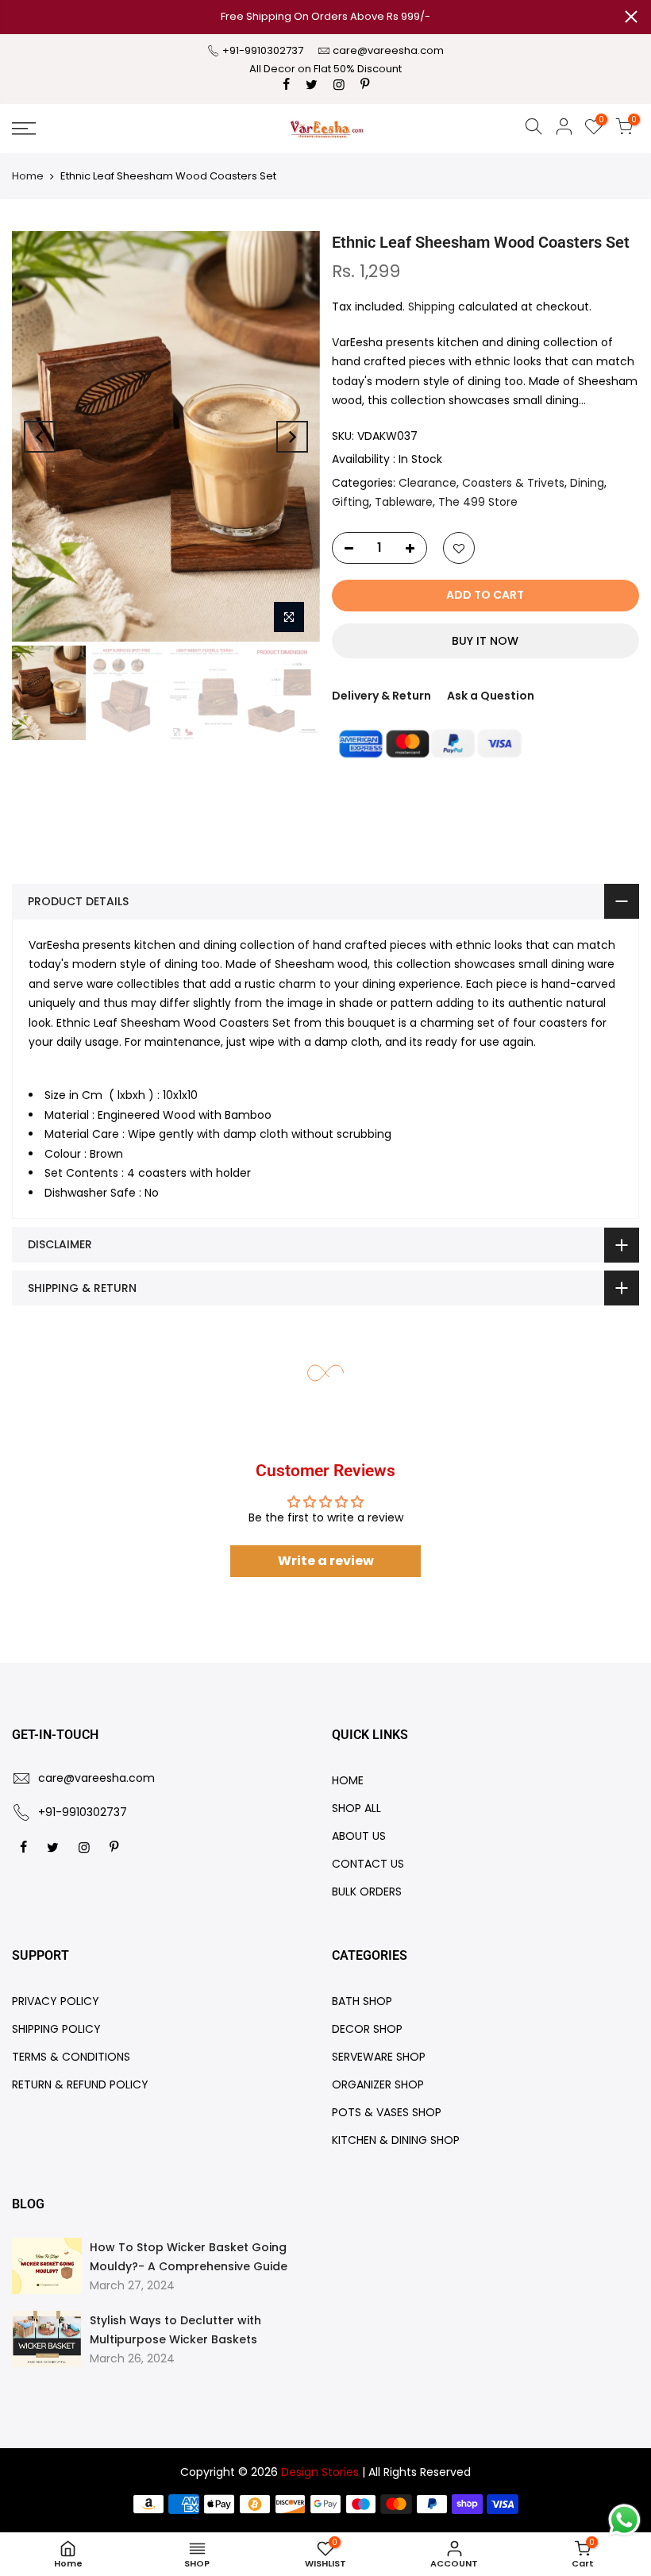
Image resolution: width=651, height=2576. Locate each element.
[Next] (292, 437)
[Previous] (40, 437)
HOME (348, 1780)
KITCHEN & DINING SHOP (396, 2140)
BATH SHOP (362, 2001)
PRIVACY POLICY (56, 2001)
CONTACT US (368, 1864)
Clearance (428, 483)
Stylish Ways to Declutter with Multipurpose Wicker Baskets (175, 2330)
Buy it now (485, 641)
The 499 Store (478, 502)
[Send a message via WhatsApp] (624, 2520)
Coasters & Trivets (513, 483)
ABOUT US (359, 1836)
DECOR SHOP (367, 2029)
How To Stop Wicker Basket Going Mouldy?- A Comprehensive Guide (189, 2257)
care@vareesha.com (388, 50)
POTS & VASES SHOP (387, 2112)
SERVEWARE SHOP (379, 2057)
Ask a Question (491, 696)
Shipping (431, 307)
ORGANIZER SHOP (378, 2084)
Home (28, 176)
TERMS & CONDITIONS (71, 2057)
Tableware (404, 502)
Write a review (326, 1561)
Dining (587, 483)
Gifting (351, 502)
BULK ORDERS (367, 1892)
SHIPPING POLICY (56, 2029)
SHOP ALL (356, 1808)
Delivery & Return (381, 696)
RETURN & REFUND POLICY (80, 2084)
